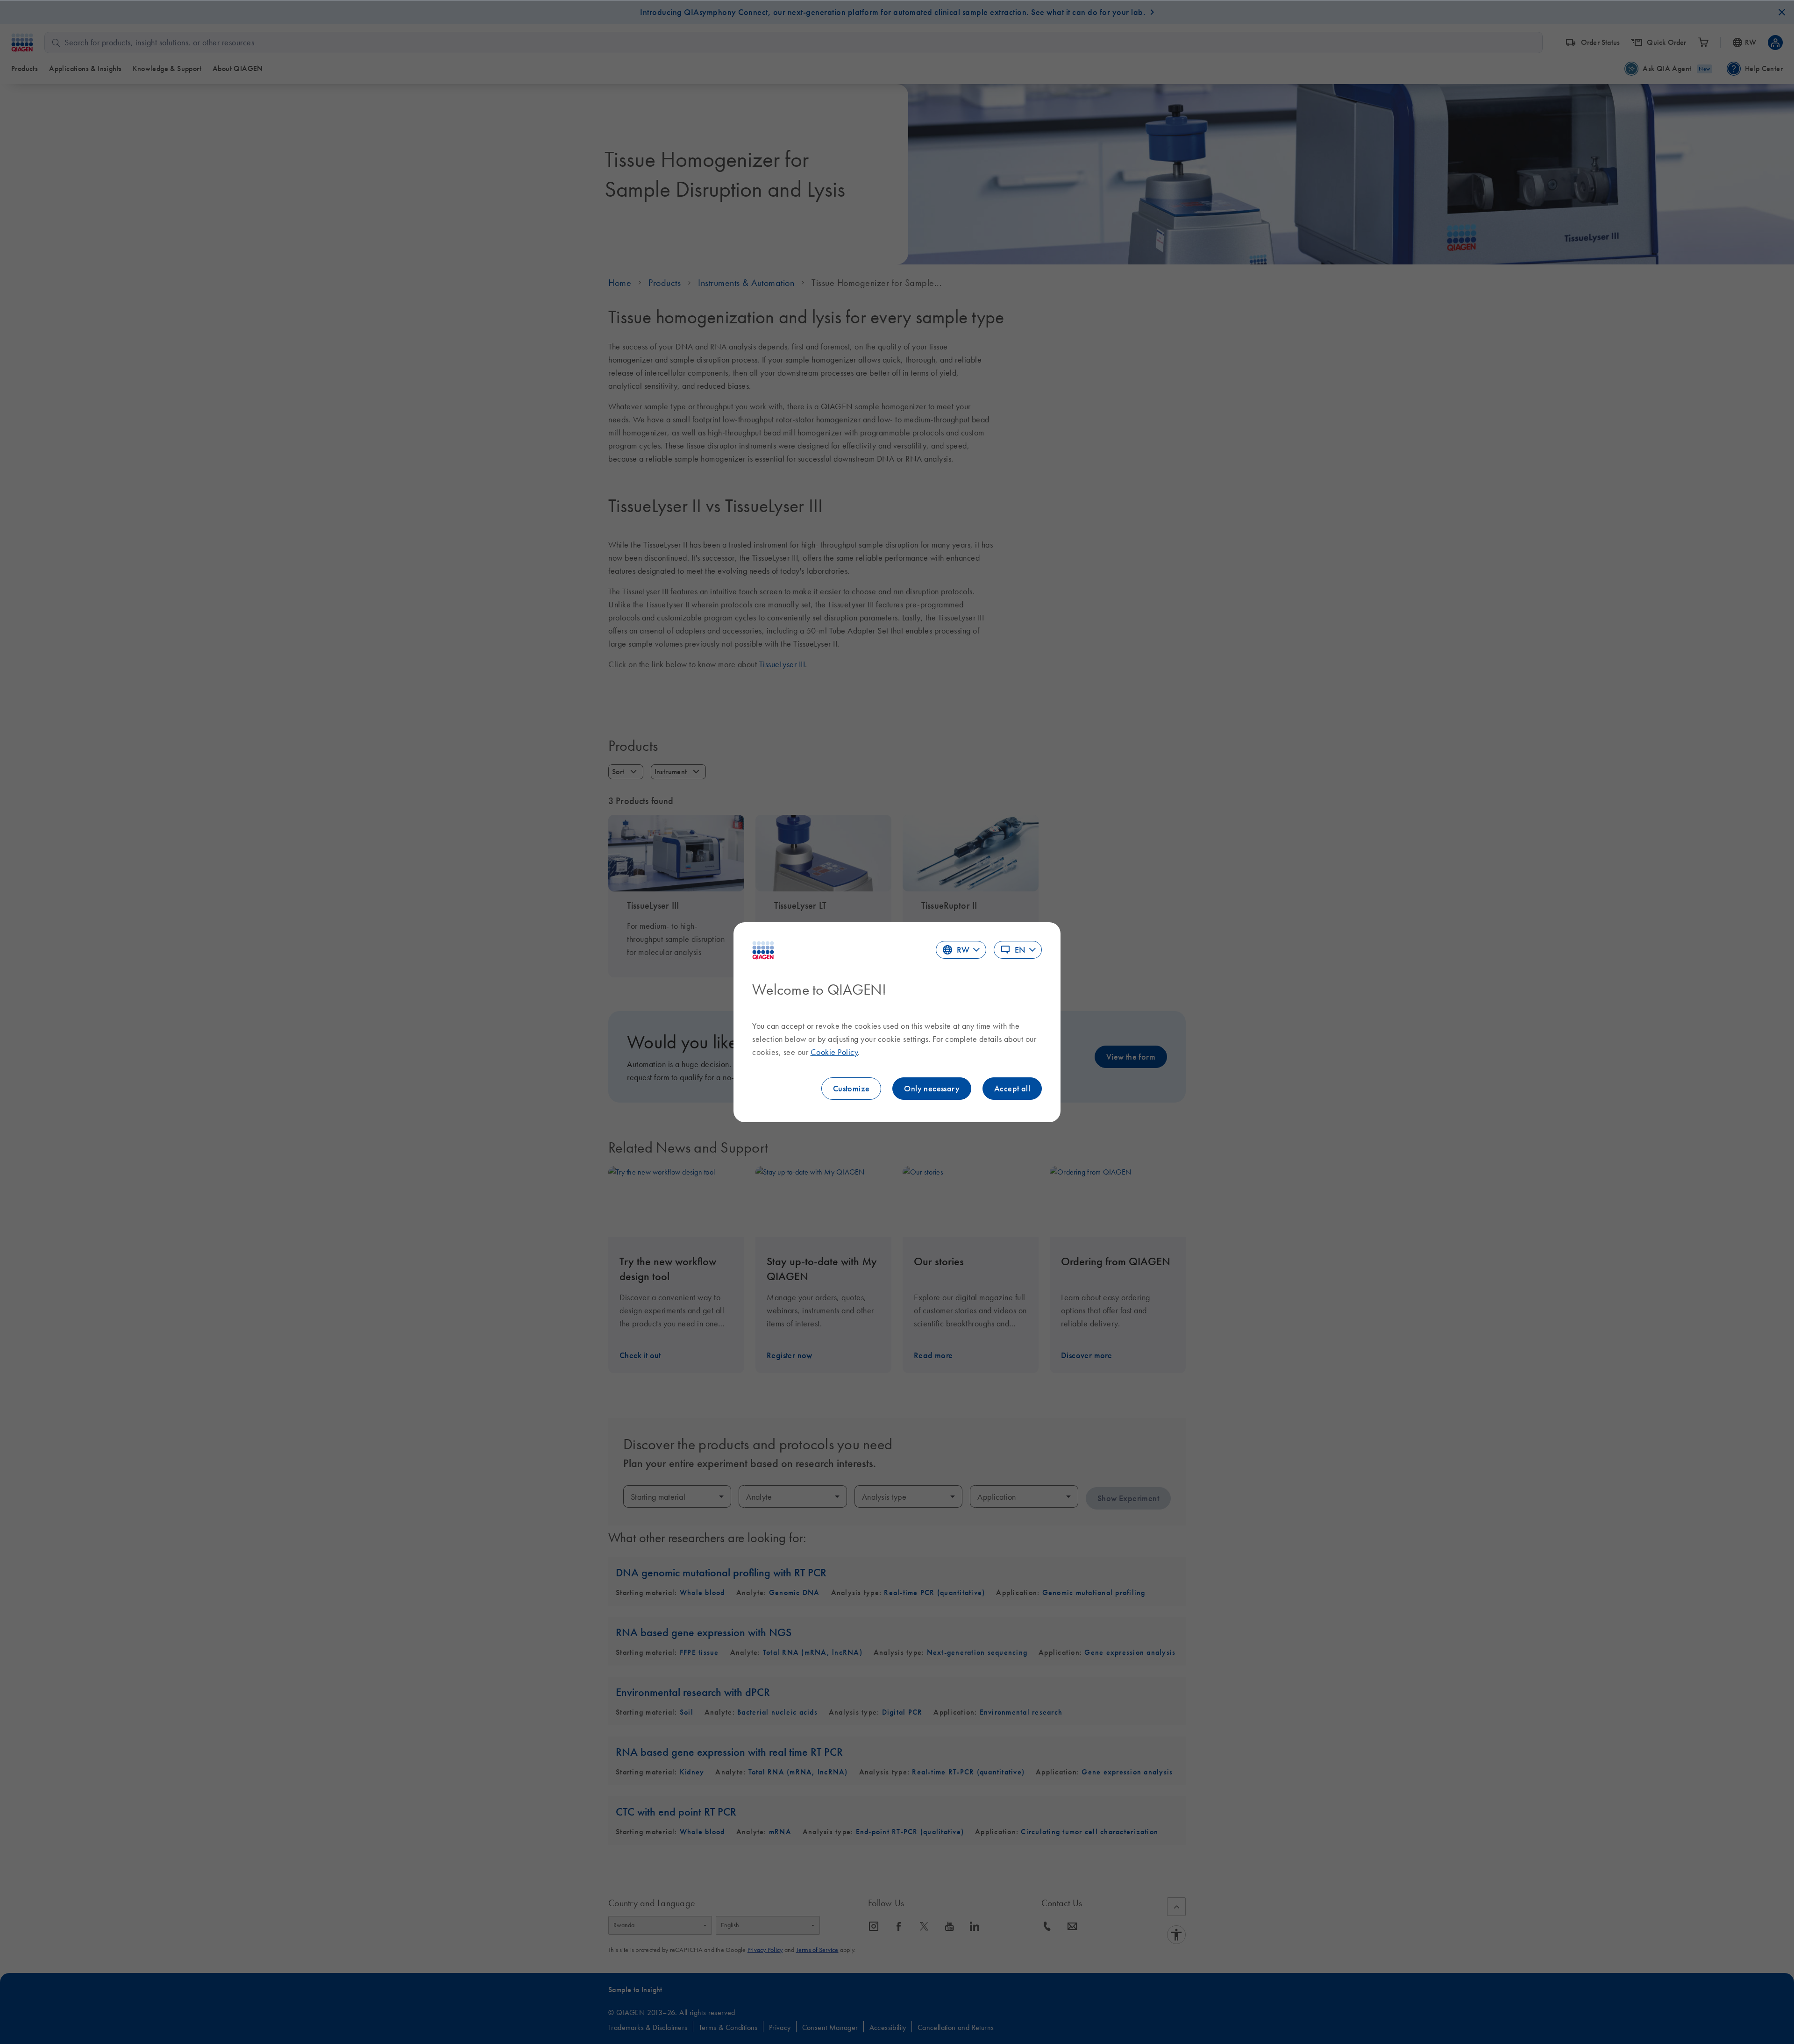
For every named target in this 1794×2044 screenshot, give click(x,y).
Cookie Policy (834, 1052)
